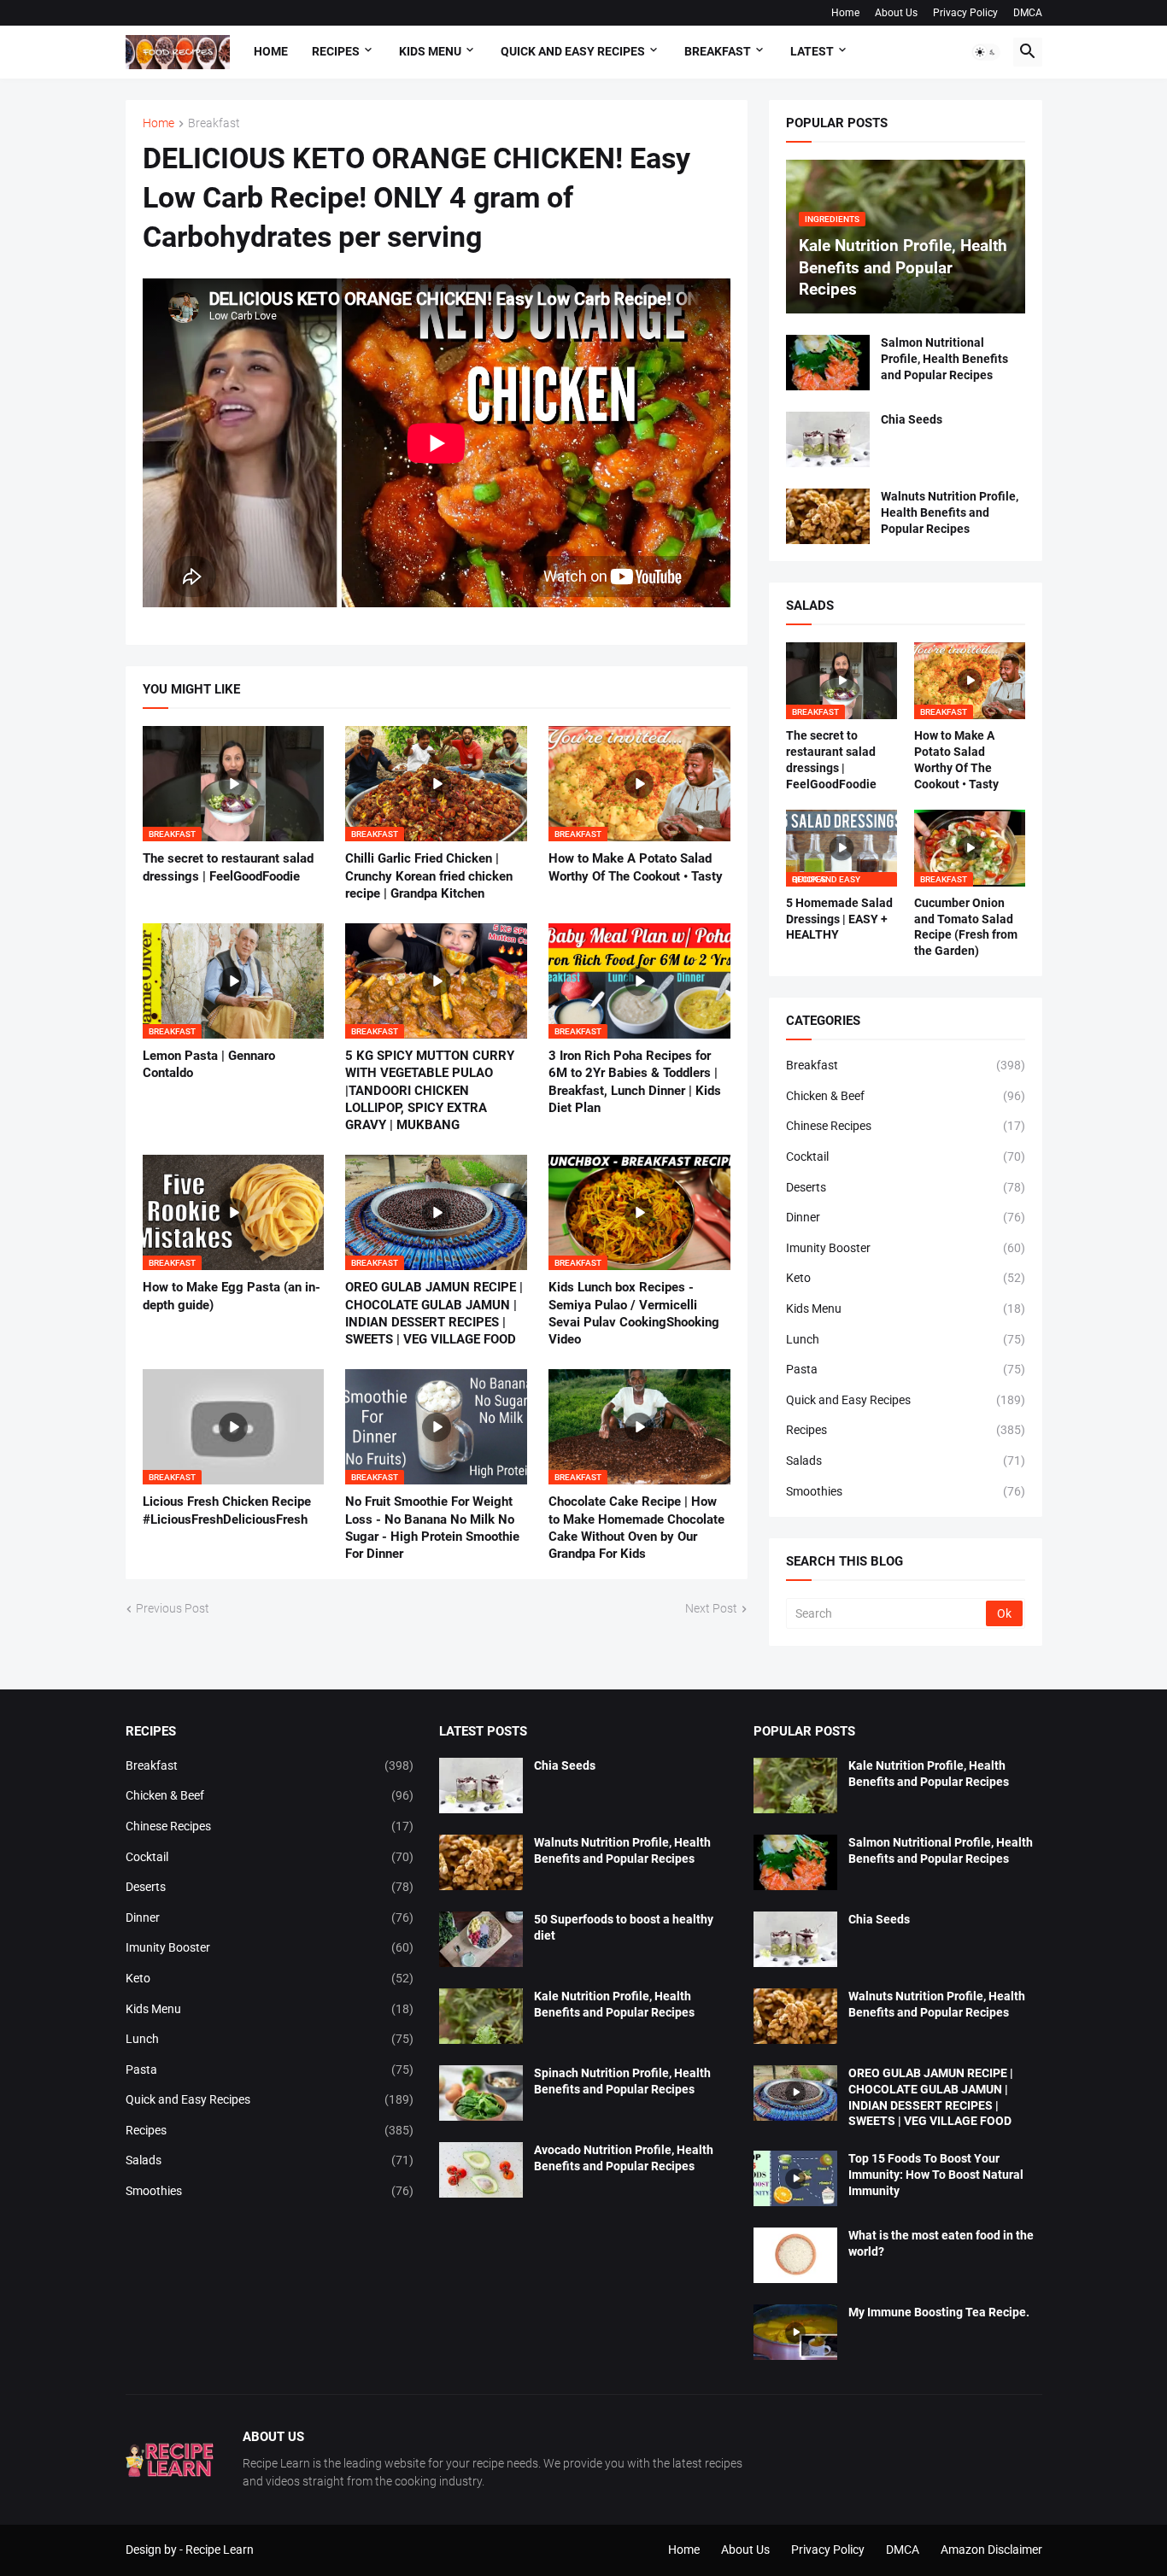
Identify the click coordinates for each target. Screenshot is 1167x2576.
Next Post (711, 1608)
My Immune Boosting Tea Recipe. (939, 2312)
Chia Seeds (912, 419)
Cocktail (906, 1156)
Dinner (906, 1217)
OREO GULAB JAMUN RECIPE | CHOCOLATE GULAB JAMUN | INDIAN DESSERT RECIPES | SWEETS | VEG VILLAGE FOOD (434, 1313)
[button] (986, 52)
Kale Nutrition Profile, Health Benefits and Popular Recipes (614, 2004)
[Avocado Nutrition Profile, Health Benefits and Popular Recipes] (481, 2170)
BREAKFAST (718, 51)
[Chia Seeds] (828, 439)
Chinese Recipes (906, 1126)
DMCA (1028, 13)
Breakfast (214, 123)
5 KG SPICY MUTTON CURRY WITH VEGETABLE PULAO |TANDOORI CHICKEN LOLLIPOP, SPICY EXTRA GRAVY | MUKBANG (430, 1090)
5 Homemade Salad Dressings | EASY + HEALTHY (839, 919)
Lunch (906, 1339)
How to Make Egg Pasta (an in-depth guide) (232, 1296)
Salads (906, 1461)
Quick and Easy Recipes (906, 1400)
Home (845, 13)
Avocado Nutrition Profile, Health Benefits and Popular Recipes (624, 2158)
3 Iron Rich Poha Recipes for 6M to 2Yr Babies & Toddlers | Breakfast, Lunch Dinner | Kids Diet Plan (635, 1082)
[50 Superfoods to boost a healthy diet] (481, 1939)
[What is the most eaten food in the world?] (795, 2255)
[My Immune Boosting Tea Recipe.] (795, 2332)
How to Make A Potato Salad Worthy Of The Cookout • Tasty (636, 867)
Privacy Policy (965, 13)
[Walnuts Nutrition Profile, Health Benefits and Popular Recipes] (828, 516)
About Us (896, 13)
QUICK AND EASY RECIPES (573, 51)
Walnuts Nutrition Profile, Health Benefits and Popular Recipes (950, 512)
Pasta (906, 1369)
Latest (812, 51)
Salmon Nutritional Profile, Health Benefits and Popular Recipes (944, 359)
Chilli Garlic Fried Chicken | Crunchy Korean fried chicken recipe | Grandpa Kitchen (429, 876)
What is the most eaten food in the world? (941, 2243)
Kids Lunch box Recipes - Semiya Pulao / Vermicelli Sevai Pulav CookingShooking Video (634, 1313)
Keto (906, 1278)
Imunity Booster (906, 1248)
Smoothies (906, 1491)
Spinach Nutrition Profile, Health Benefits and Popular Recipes (622, 2081)
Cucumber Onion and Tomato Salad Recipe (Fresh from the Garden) (966, 927)
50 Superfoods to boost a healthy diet (624, 1927)
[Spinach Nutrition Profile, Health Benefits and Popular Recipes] (481, 2093)
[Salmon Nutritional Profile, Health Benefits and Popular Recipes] (828, 363)
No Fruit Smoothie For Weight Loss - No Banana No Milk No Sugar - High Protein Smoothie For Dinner (432, 1528)
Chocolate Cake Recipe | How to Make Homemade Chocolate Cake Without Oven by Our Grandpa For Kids (636, 1528)
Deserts (906, 1187)
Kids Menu (906, 1308)
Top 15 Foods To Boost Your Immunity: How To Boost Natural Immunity (936, 2175)
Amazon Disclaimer (991, 2550)
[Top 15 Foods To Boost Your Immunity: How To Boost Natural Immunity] (795, 2178)
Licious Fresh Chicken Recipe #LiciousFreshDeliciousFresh (227, 1510)
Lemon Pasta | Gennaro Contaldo (209, 1064)
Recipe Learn (220, 2550)
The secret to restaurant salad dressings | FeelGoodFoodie (228, 867)
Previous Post (173, 1608)
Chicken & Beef (906, 1096)
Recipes (336, 51)
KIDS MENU (430, 51)
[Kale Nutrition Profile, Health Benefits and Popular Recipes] (481, 2016)
